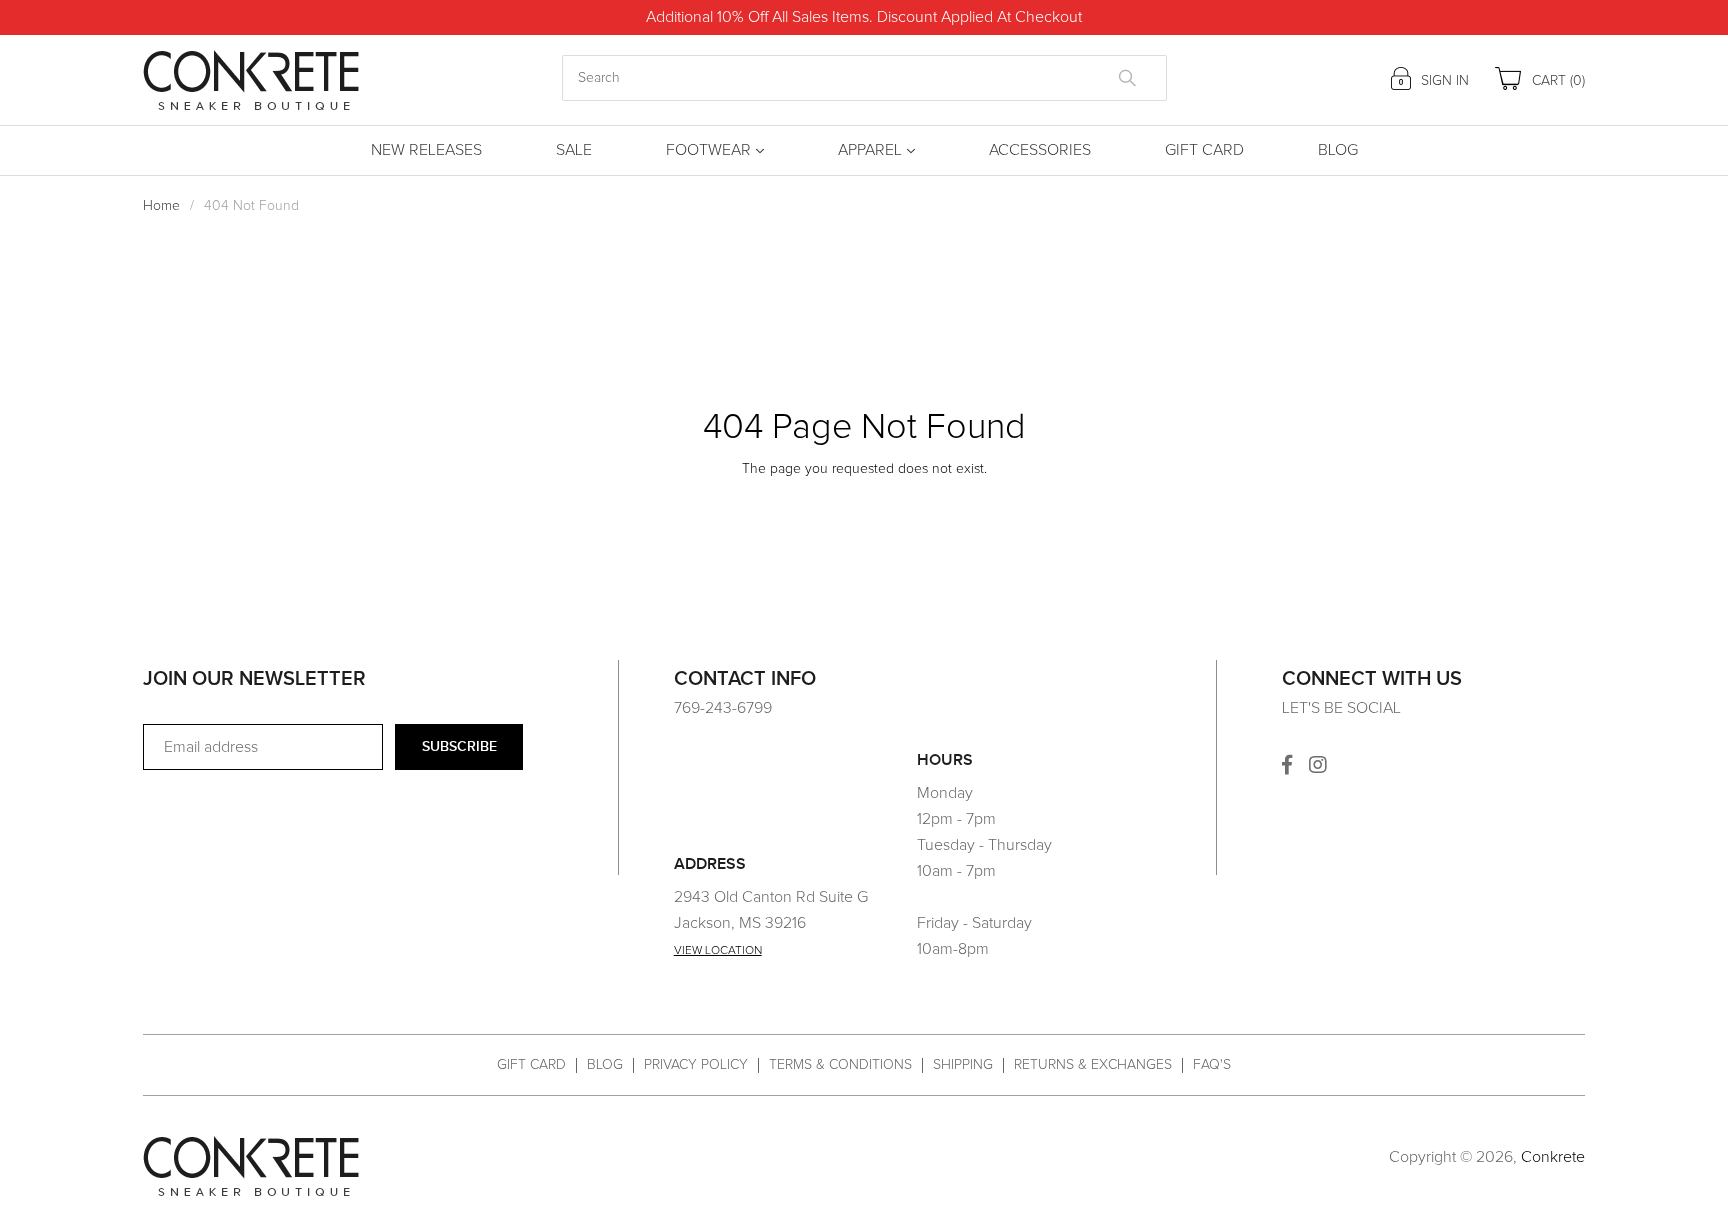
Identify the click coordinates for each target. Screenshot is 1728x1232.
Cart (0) (1556, 81)
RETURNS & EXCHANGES (1093, 1065)
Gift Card (1204, 150)
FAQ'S (1212, 1065)
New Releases (426, 150)
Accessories (1040, 150)
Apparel (870, 150)
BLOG (605, 1065)
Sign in (1443, 81)
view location (718, 951)
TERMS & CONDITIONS (840, 1065)
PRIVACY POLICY (696, 1065)
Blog (1338, 150)
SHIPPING (963, 1065)
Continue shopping (849, 505)
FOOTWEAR (708, 150)
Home (161, 206)
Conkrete (1553, 1157)
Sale (574, 150)
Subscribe (459, 746)
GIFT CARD (531, 1065)
